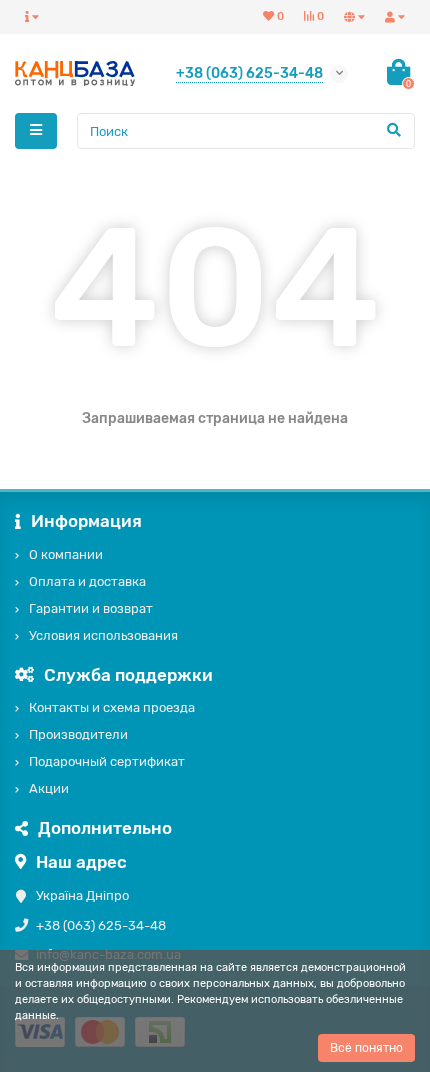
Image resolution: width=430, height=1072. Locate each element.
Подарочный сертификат (107, 761)
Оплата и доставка (87, 581)
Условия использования (103, 635)
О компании (66, 554)
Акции (49, 788)
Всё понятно (366, 1048)
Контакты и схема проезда (112, 707)
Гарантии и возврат (91, 608)
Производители (78, 734)
